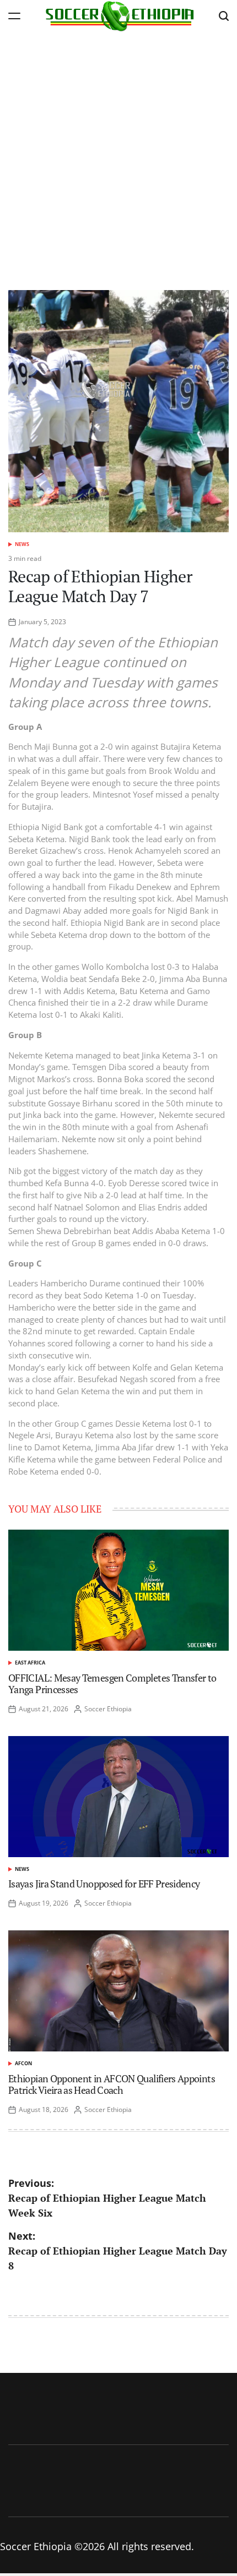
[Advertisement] (118, 155)
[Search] (224, 16)
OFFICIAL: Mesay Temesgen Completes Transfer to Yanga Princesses (112, 1684)
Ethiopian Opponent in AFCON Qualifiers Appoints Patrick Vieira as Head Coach (112, 2084)
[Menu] (14, 16)
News (22, 544)
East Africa (30, 1663)
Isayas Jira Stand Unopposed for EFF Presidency (104, 1884)
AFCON (23, 2063)
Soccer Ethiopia (108, 1709)
